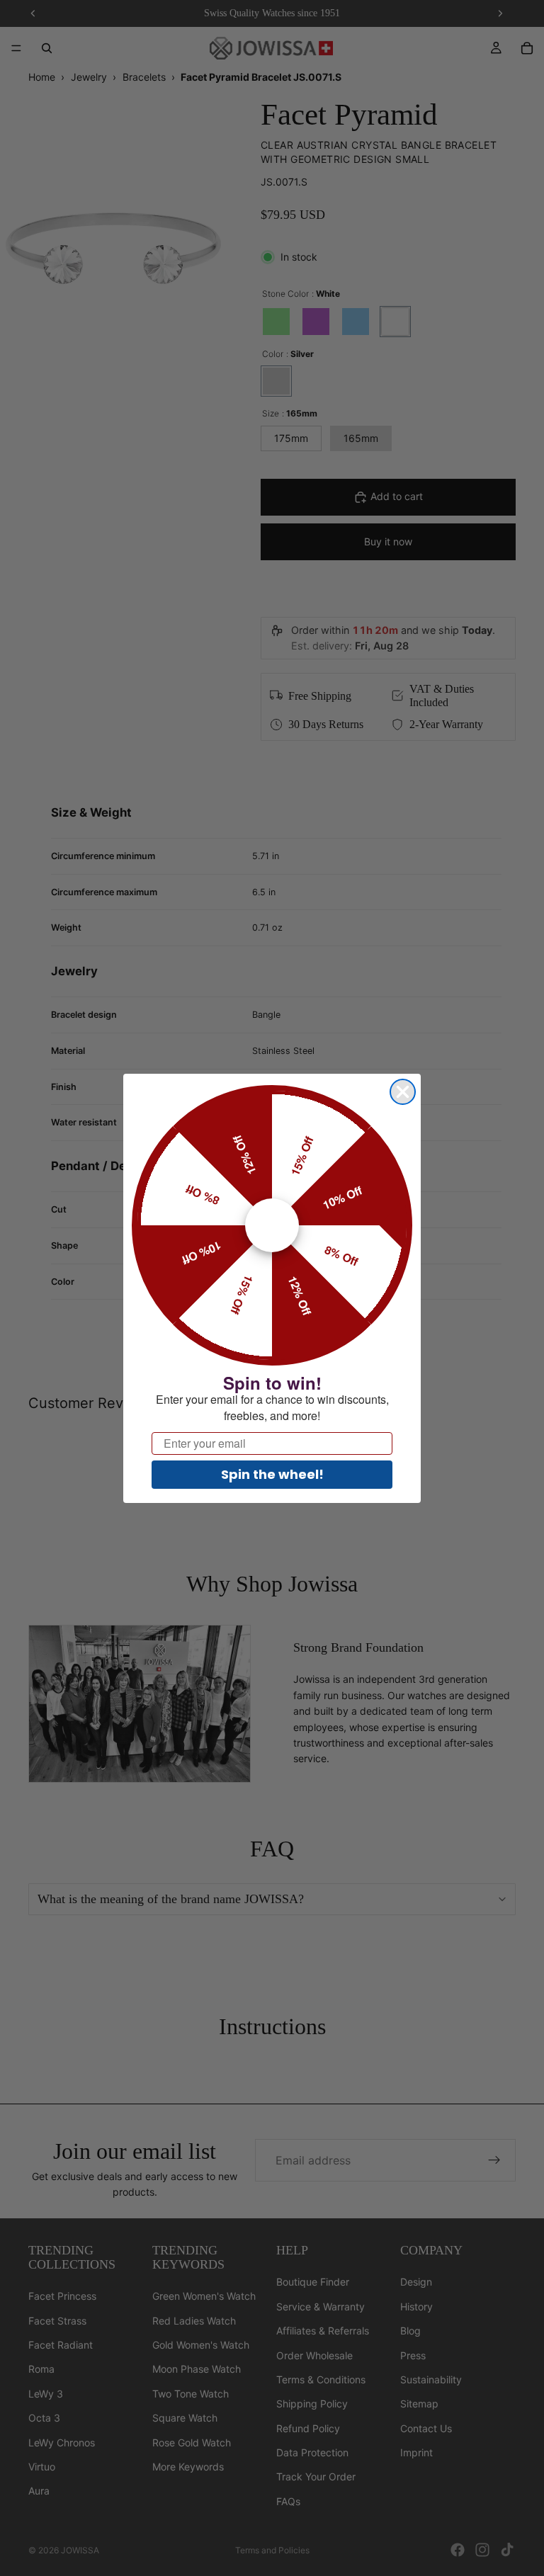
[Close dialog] (403, 1092)
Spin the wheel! (272, 1474)
